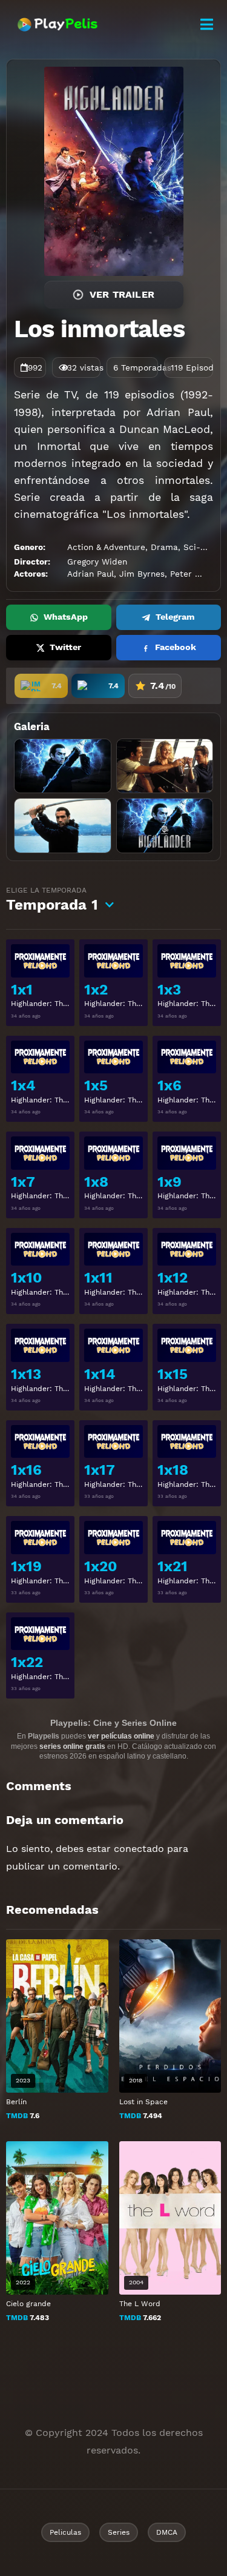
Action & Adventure (106, 547)
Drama (164, 547)
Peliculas (65, 2532)
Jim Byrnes (142, 574)
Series (119, 2532)
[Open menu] (206, 25)
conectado (139, 1849)
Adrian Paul (90, 574)
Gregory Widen (97, 562)
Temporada (52, 900)
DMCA (167, 2532)
